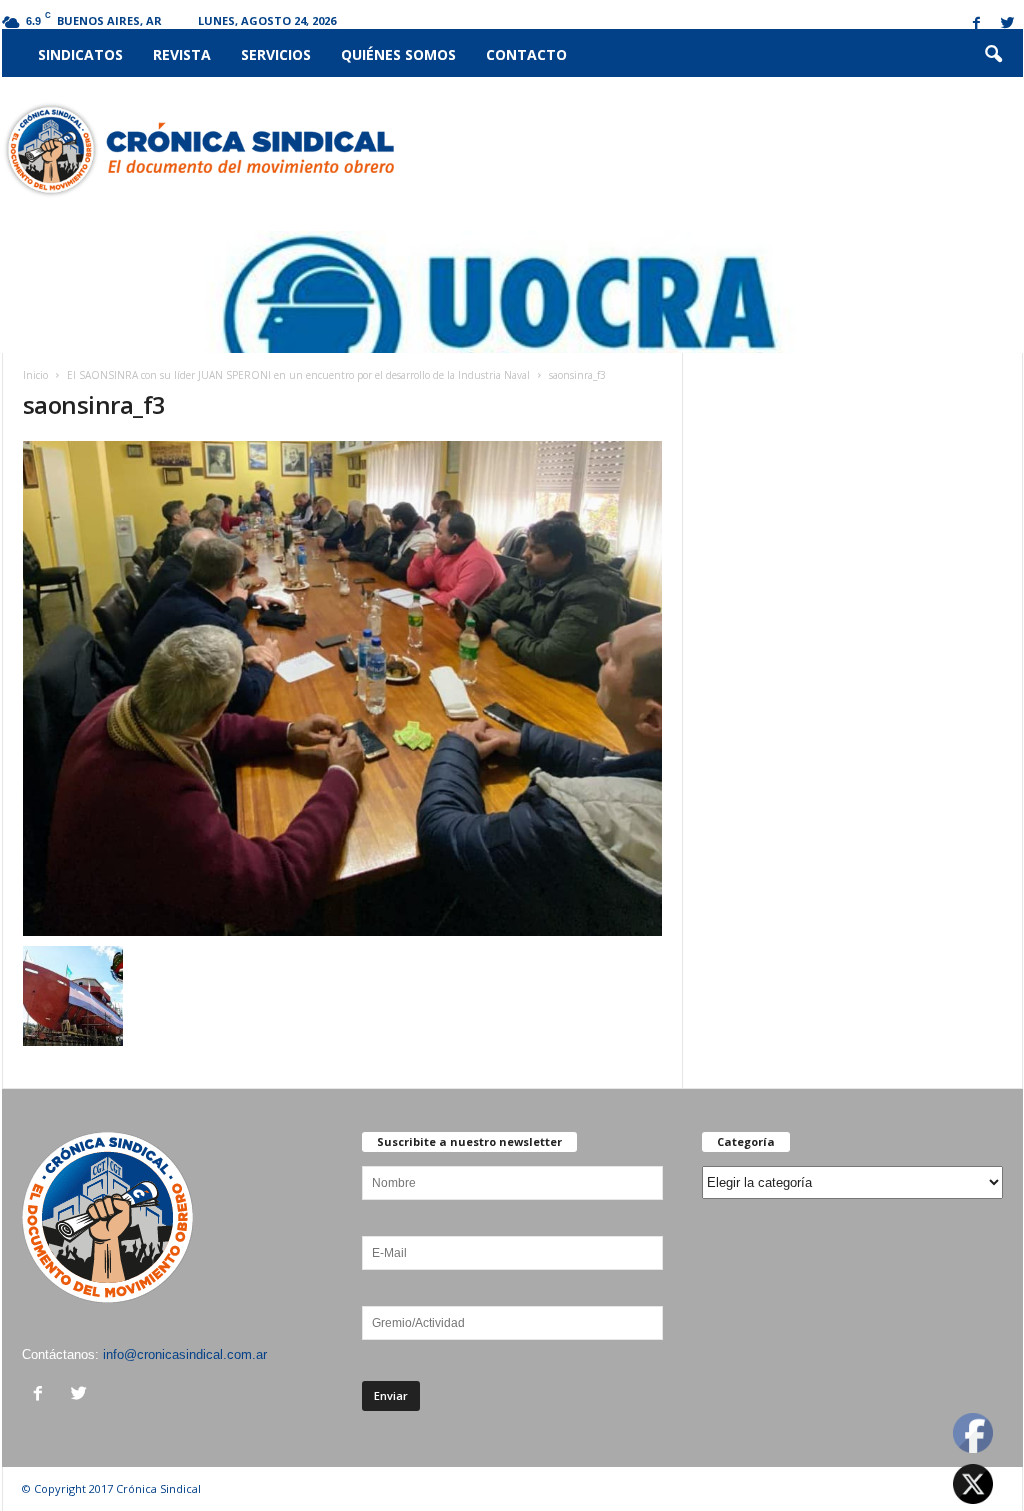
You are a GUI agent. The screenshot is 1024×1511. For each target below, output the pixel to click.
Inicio (35, 375)
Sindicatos (80, 54)
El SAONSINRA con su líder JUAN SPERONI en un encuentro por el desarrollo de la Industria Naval (298, 375)
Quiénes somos (398, 54)
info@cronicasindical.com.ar (185, 1354)
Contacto (526, 54)
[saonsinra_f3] (343, 688)
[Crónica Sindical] (198, 150)
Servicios (276, 54)
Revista (182, 54)
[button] (993, 55)
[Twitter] (1008, 24)
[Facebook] (977, 24)
